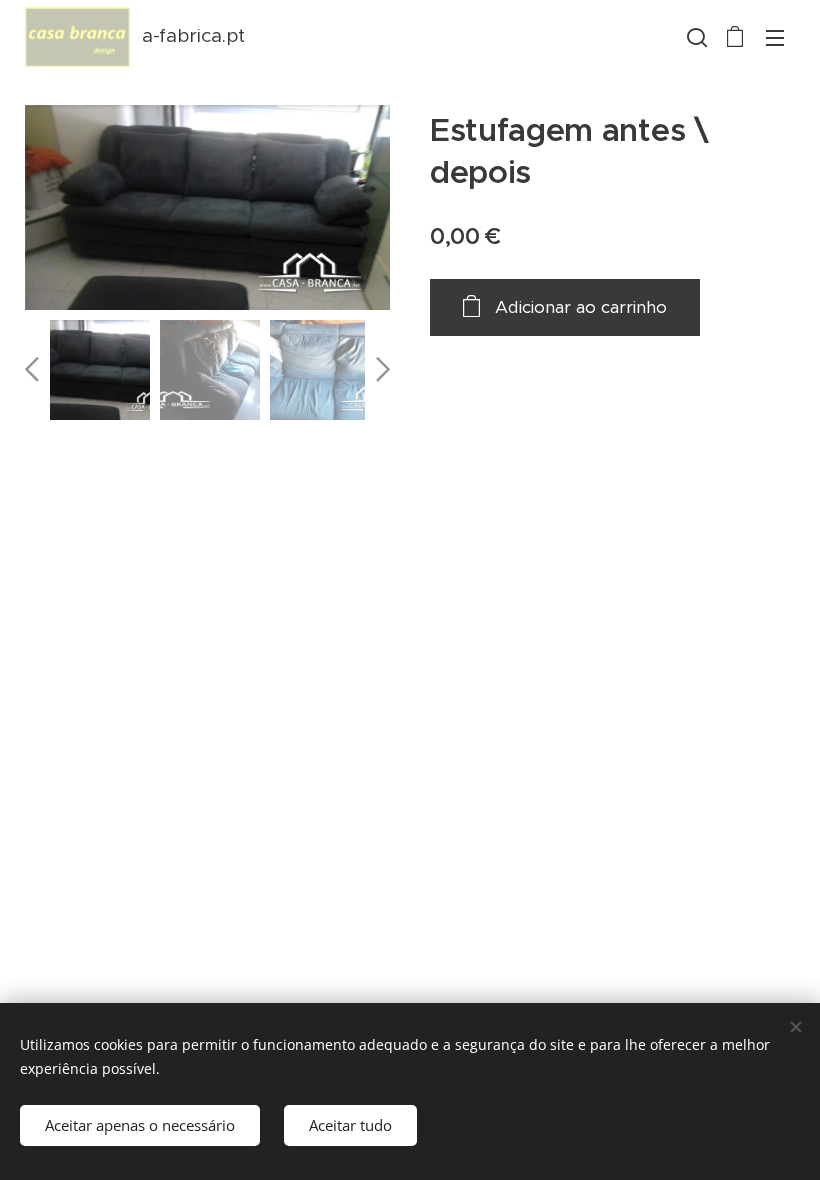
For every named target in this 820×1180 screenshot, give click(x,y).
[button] (695, 37)
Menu (775, 37)
